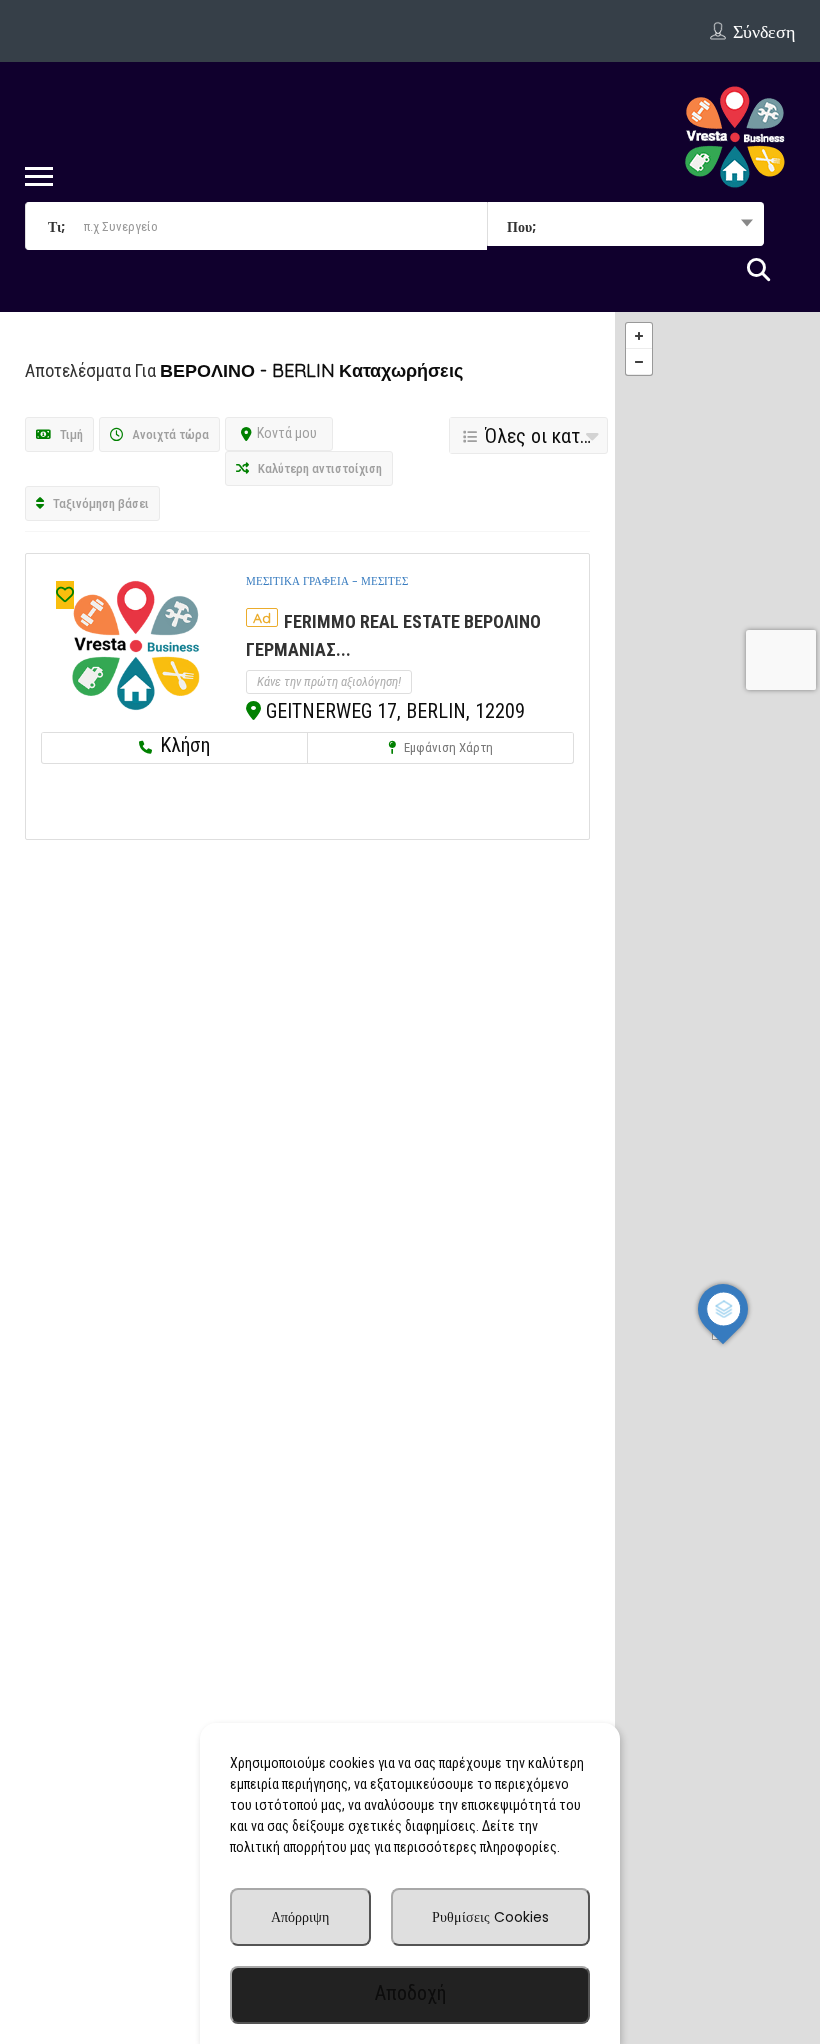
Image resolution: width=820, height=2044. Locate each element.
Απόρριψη (300, 1917)
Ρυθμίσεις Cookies (490, 1917)
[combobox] (625, 226)
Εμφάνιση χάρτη (447, 747)
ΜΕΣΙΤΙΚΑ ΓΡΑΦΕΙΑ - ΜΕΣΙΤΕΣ (327, 581)
